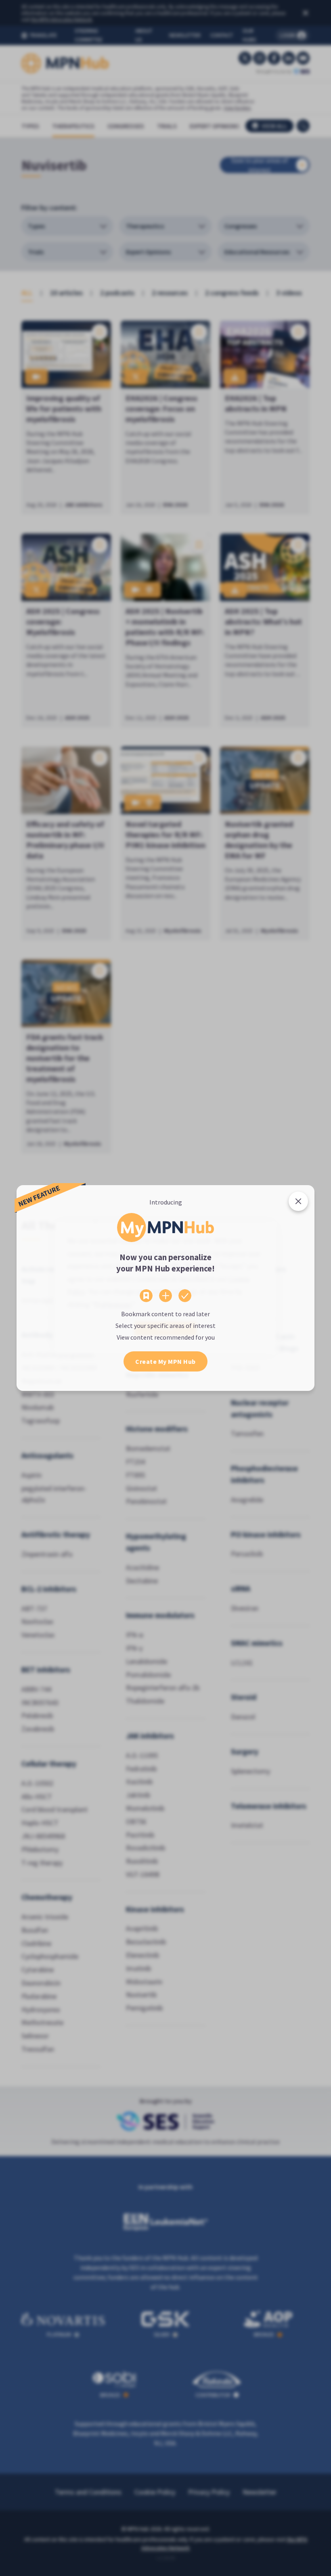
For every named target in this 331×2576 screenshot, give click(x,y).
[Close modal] (298, 1201)
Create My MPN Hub (165, 1361)
